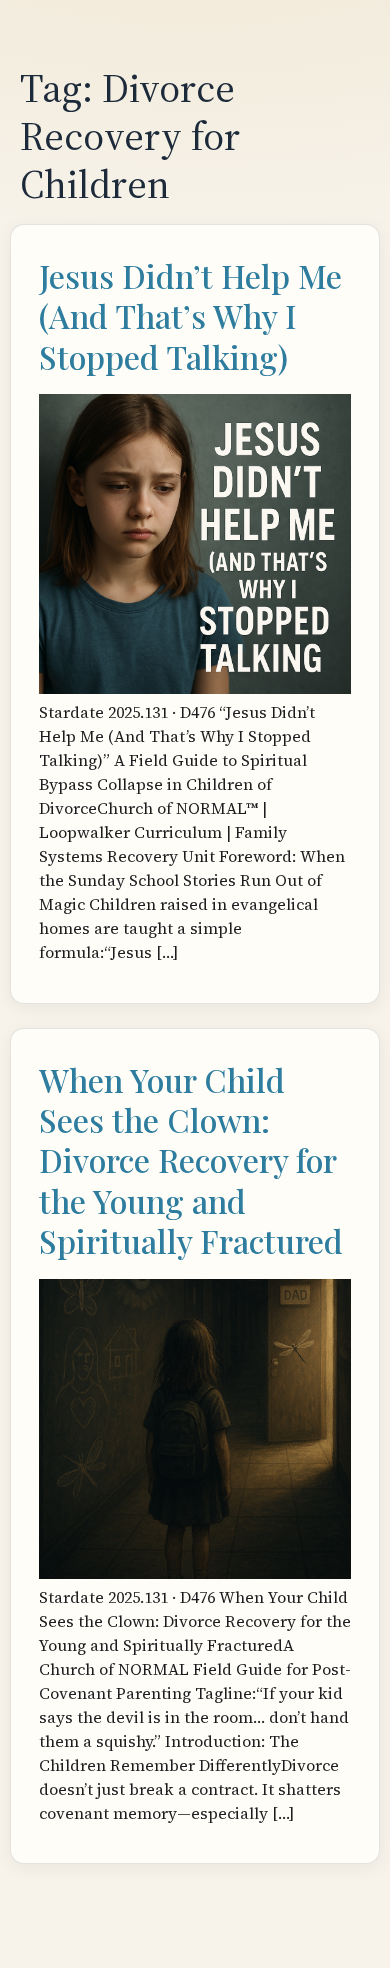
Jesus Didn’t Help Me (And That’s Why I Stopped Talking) (190, 316)
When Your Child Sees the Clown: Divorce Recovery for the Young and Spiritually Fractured (191, 1160)
